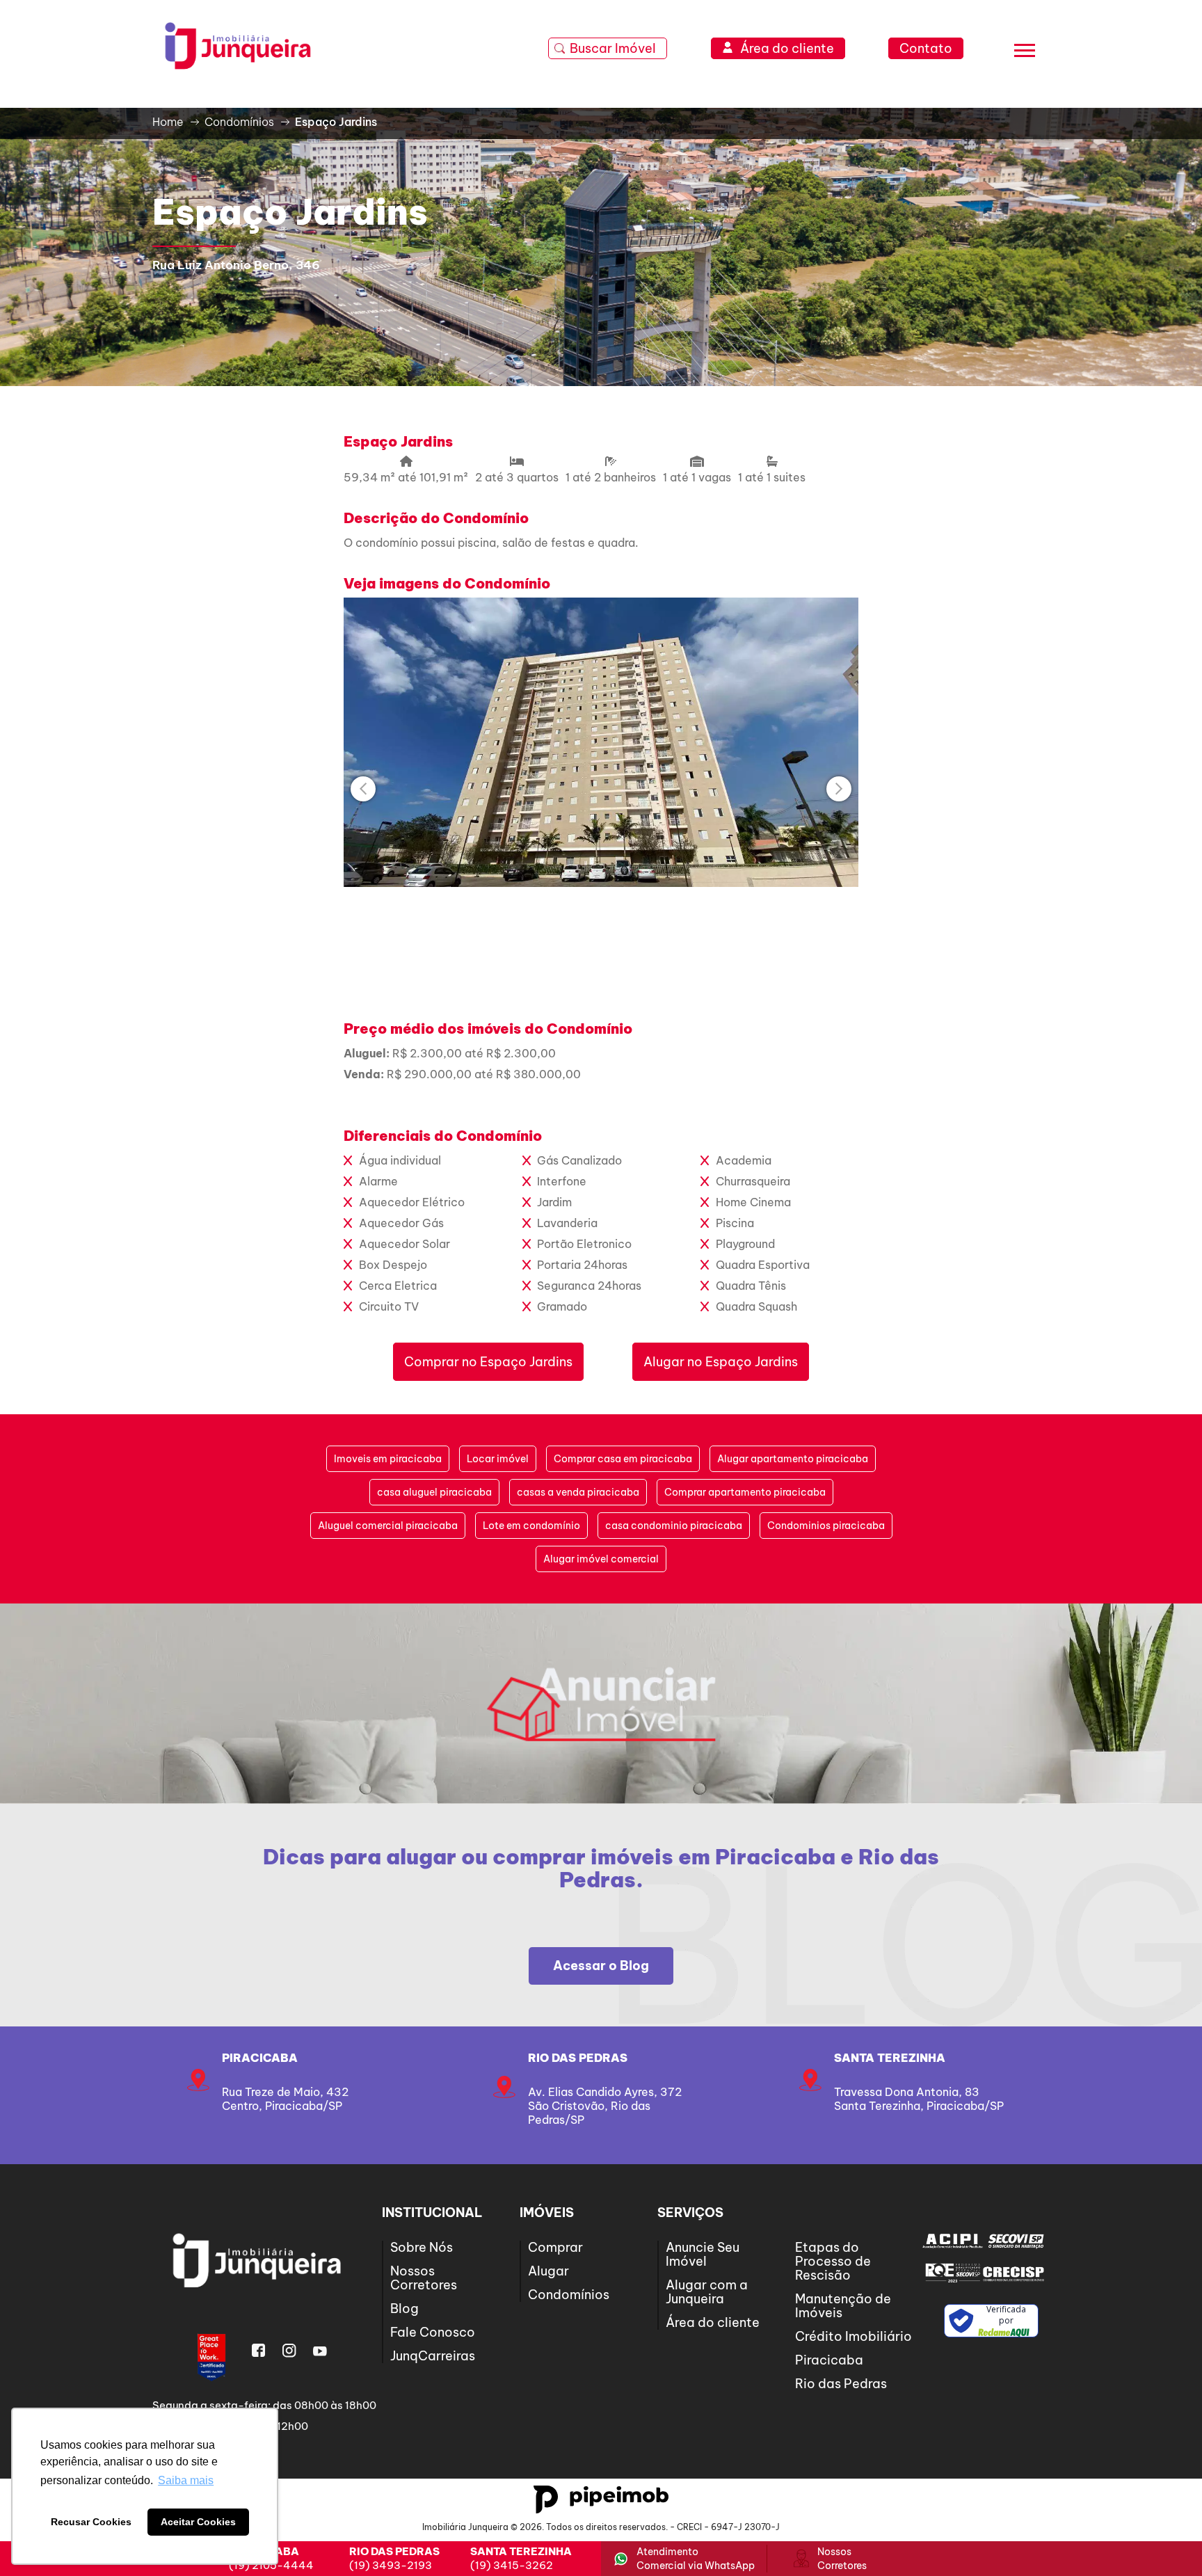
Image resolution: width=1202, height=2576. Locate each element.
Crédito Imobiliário (854, 2336)
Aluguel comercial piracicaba (388, 1526)
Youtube (320, 2351)
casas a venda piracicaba (578, 1492)
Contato (926, 48)
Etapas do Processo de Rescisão (833, 2261)
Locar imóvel (498, 1459)
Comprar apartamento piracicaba (745, 1492)
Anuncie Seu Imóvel (703, 2254)
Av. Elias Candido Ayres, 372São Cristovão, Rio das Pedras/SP (605, 2106)
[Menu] (1025, 53)
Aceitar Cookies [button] (198, 2522)
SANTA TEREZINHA (890, 2058)
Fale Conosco (433, 2332)
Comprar (555, 2247)
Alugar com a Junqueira (707, 2292)
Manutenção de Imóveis (843, 2306)
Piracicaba (260, 2058)
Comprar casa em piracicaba (623, 1459)
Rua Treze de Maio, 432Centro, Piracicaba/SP (285, 2099)
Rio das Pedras (578, 2058)
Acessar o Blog (601, 1966)
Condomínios (569, 2295)
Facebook (259, 2351)
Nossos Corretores (424, 2278)
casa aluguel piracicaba (434, 1492)
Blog (404, 2309)
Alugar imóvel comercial (601, 1559)
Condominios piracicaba (826, 1526)
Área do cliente (713, 2322)
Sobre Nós (422, 2247)
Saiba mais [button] (186, 2480)
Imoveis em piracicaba (388, 1459)
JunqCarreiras (433, 2356)
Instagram (289, 2351)
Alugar (548, 2271)
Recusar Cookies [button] (91, 2522)
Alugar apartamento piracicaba (793, 1459)
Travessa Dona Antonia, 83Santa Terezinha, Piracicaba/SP (919, 2099)
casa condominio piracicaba (674, 1526)
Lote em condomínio (531, 1526)
